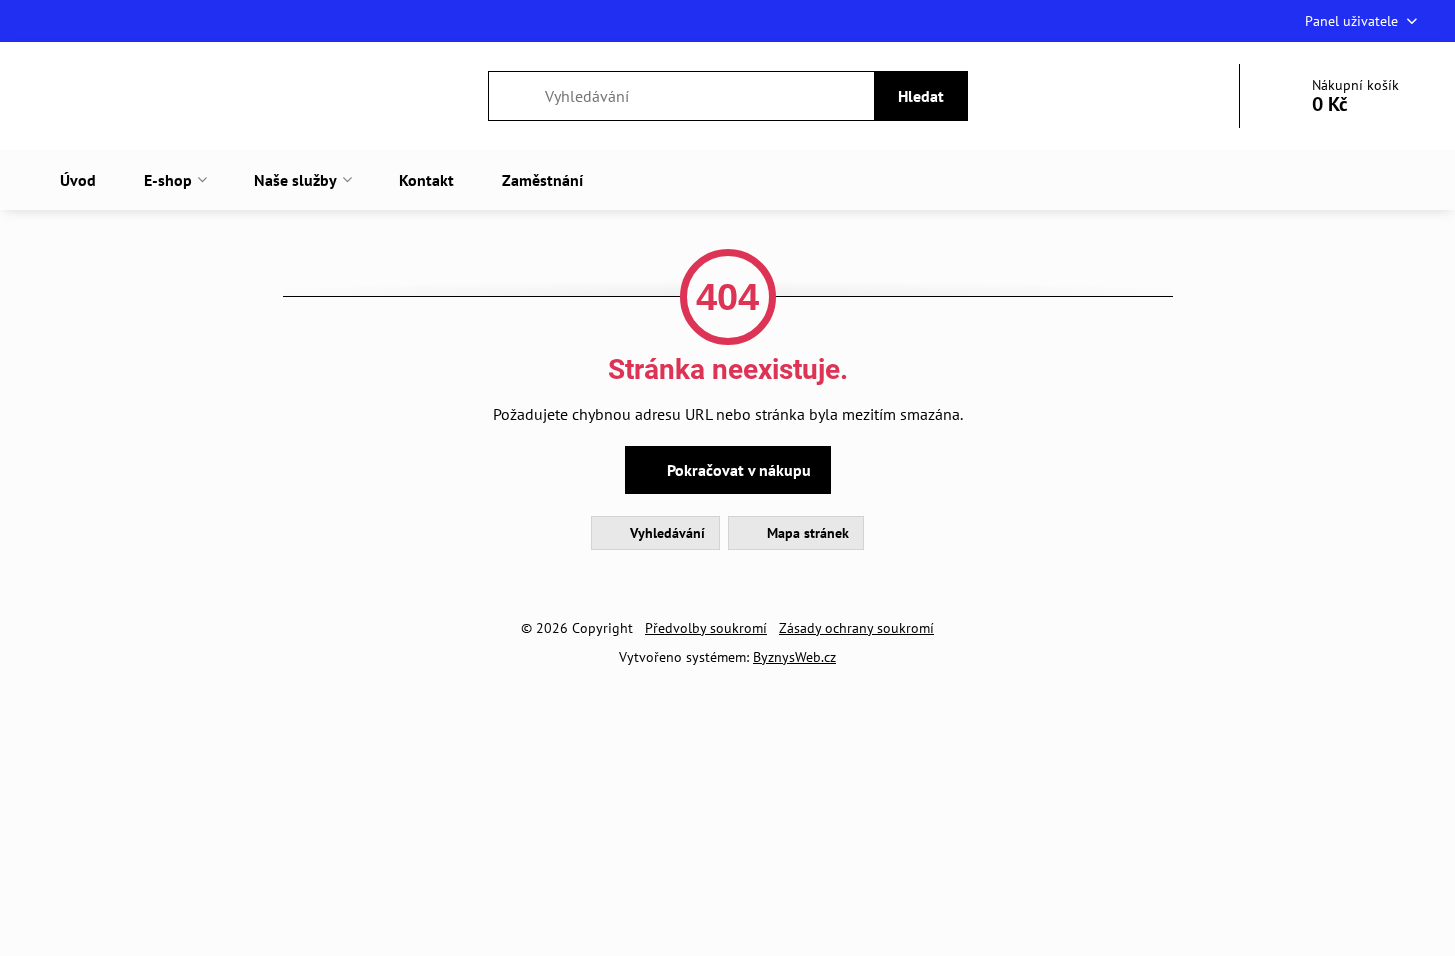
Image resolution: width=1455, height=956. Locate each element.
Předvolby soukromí (706, 628)
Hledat (921, 96)
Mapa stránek (806, 533)
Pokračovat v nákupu (737, 470)
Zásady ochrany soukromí (856, 628)
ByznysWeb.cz (794, 657)
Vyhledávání (665, 533)
